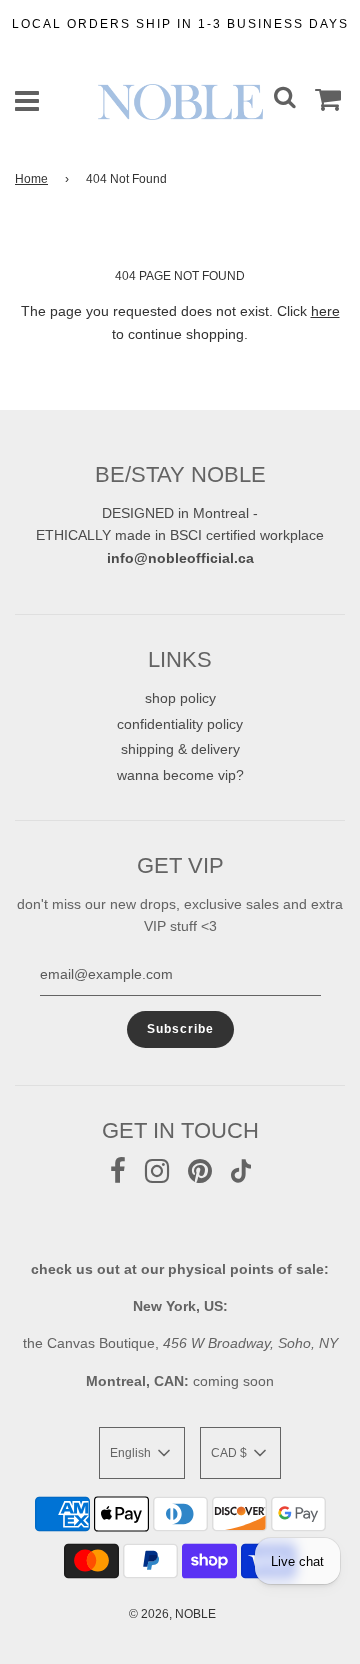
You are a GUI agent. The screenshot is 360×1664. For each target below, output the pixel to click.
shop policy (180, 698)
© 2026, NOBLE (172, 1614)
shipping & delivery (180, 749)
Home (31, 179)
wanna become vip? (180, 775)
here (325, 311)
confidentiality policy (180, 724)
